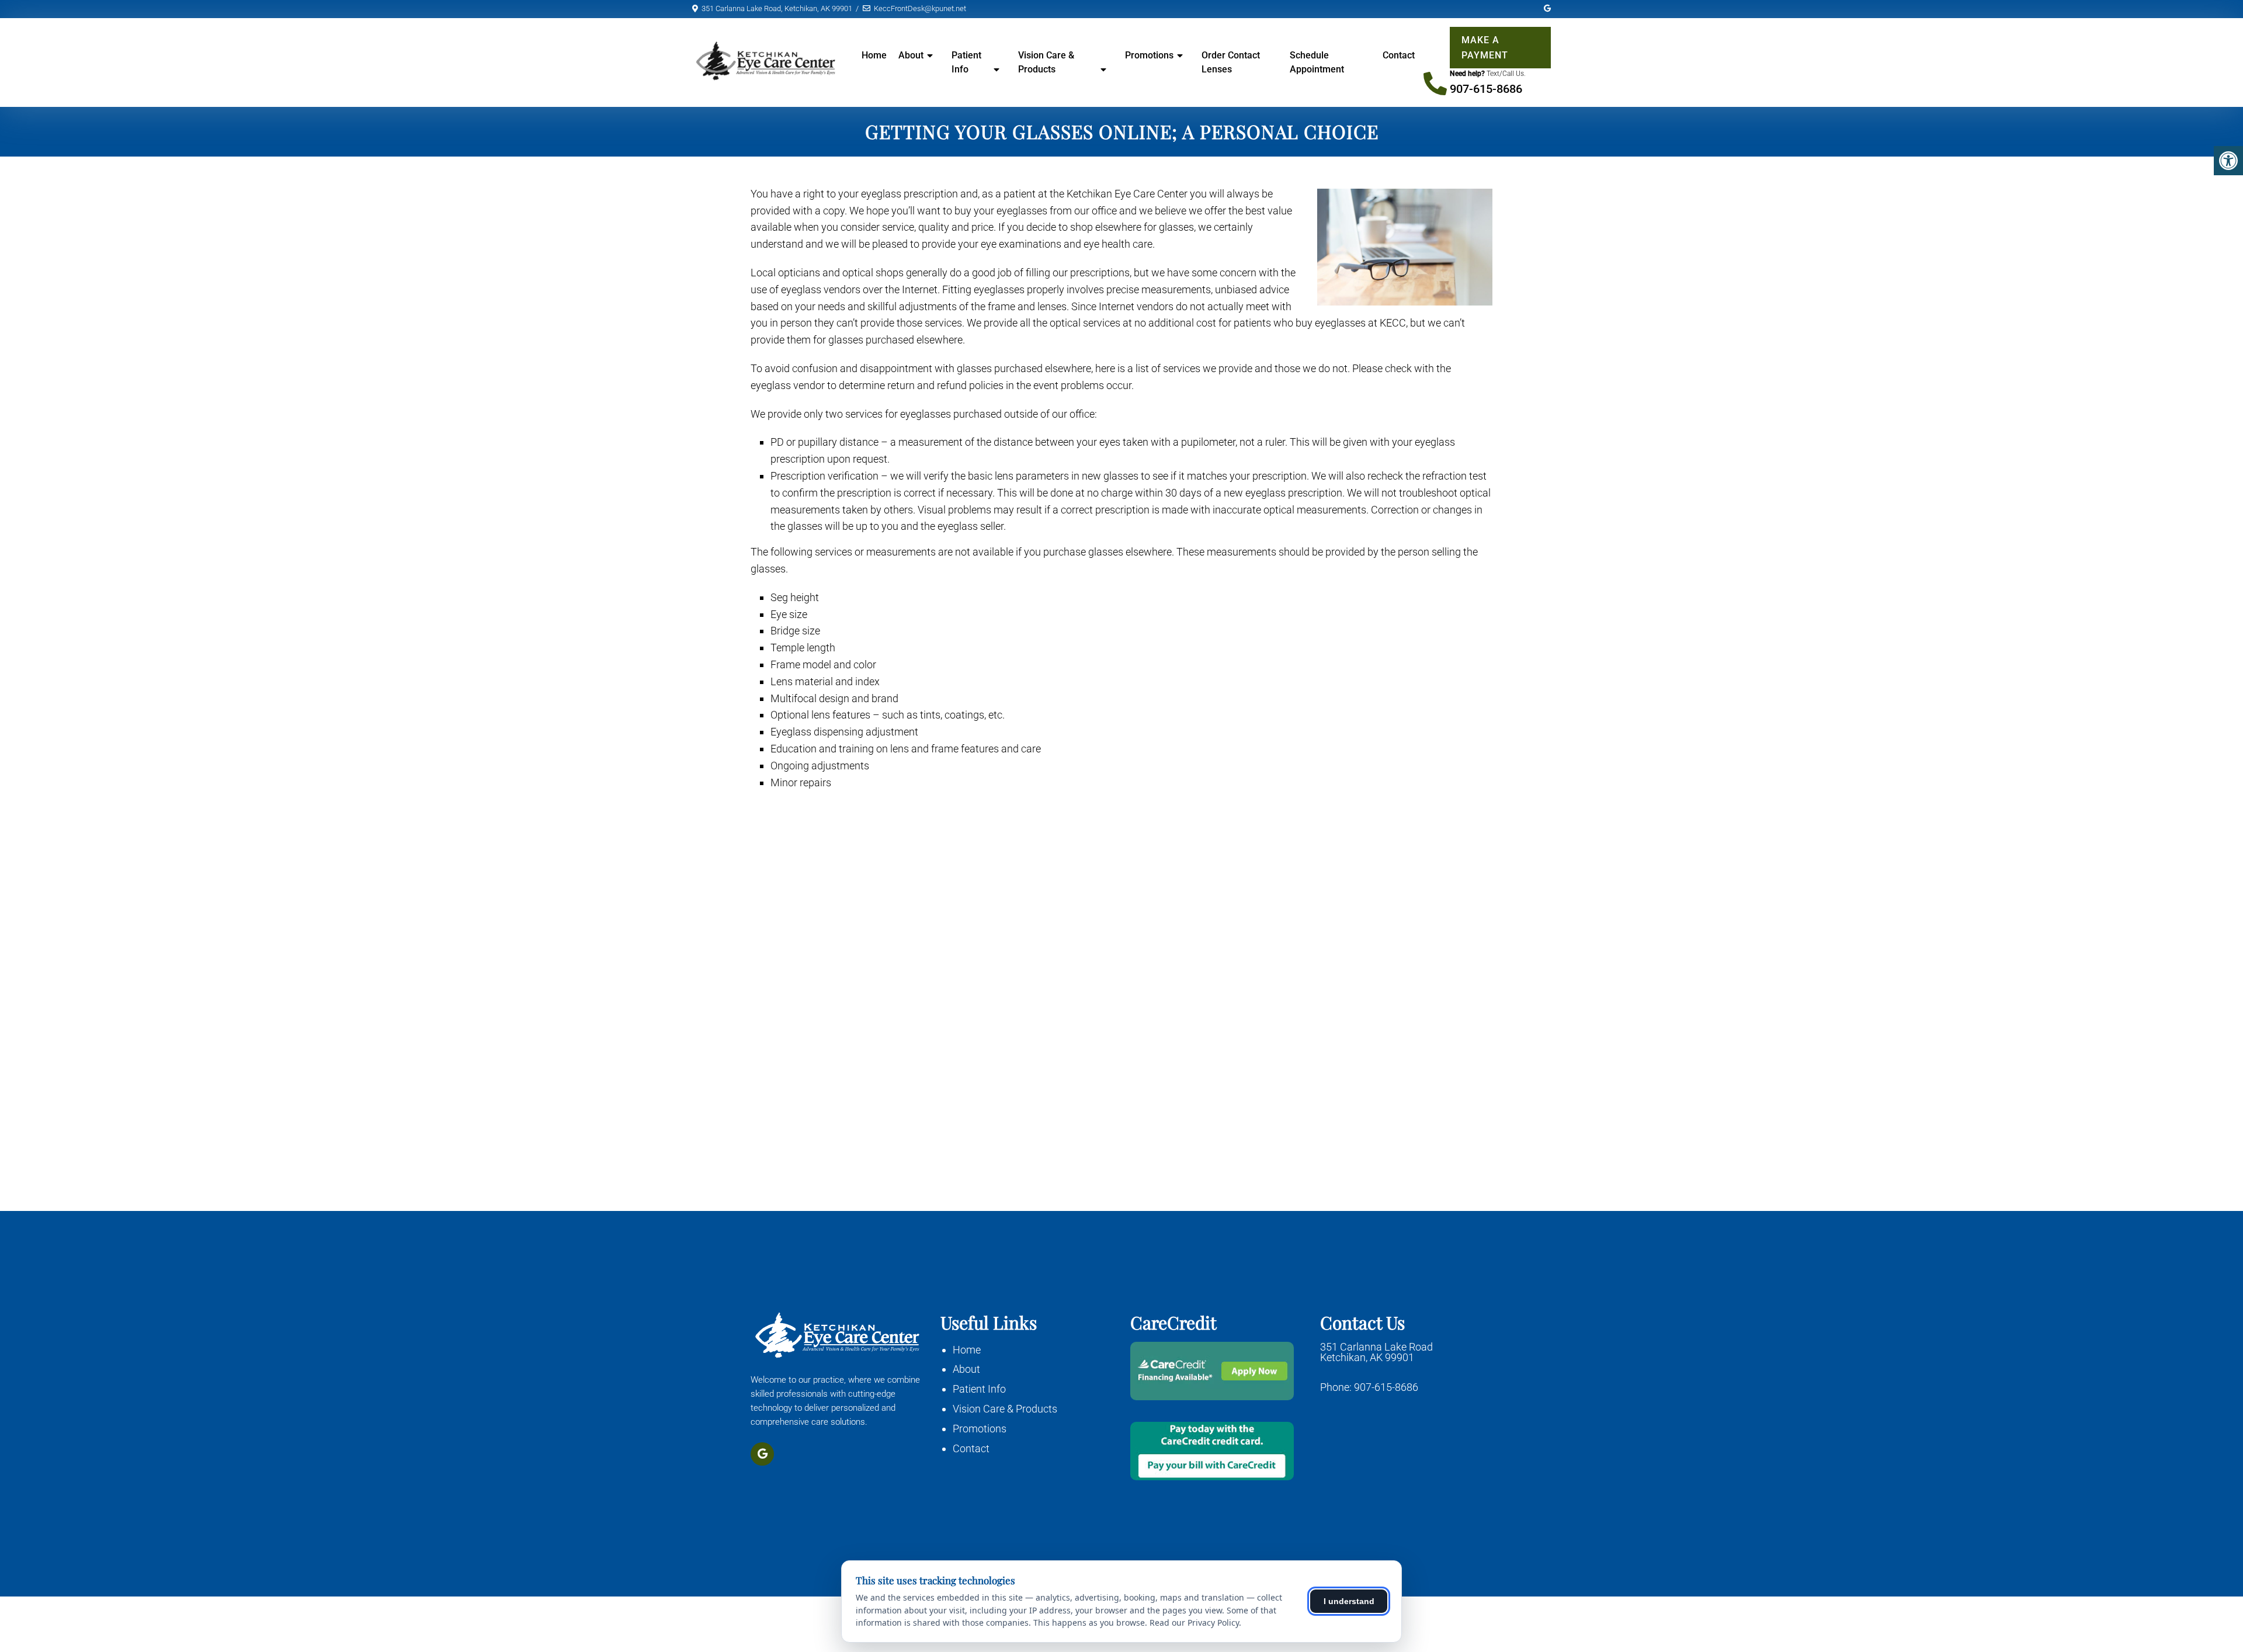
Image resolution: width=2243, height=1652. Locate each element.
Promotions (1149, 55)
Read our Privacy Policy (1194, 1622)
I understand (1349, 1601)
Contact (1399, 55)
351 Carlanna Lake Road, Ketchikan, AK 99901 (777, 8)
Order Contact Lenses (1231, 62)
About (966, 1369)
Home (874, 55)
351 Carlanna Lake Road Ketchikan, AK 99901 (1376, 1352)
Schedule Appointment (1317, 62)
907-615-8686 (1486, 89)
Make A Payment (1485, 48)
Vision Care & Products (1046, 62)
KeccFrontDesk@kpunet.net (920, 8)
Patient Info (966, 62)
